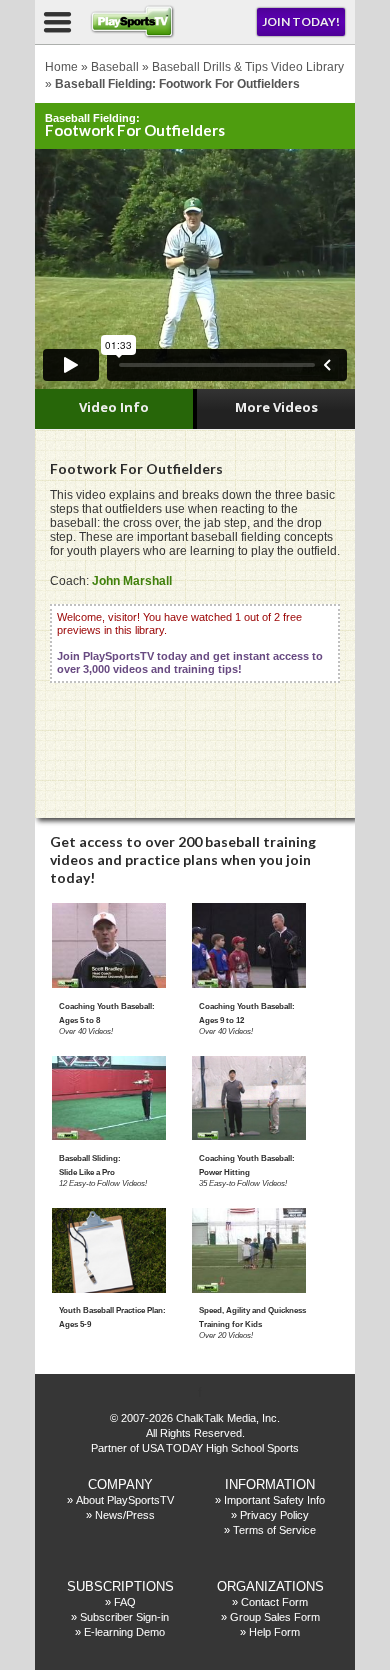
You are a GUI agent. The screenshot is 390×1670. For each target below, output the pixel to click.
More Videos (276, 407)
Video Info (114, 407)
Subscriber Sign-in (124, 1617)
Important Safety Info (274, 1500)
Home (61, 67)
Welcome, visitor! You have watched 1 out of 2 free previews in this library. (190, 643)
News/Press (125, 1515)
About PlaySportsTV (125, 1500)
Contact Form (274, 1602)
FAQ (125, 1602)
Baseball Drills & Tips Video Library (248, 67)
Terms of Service (274, 1530)
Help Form (274, 1632)
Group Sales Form (275, 1617)
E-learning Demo (124, 1632)
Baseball (115, 67)
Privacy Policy (274, 1515)
